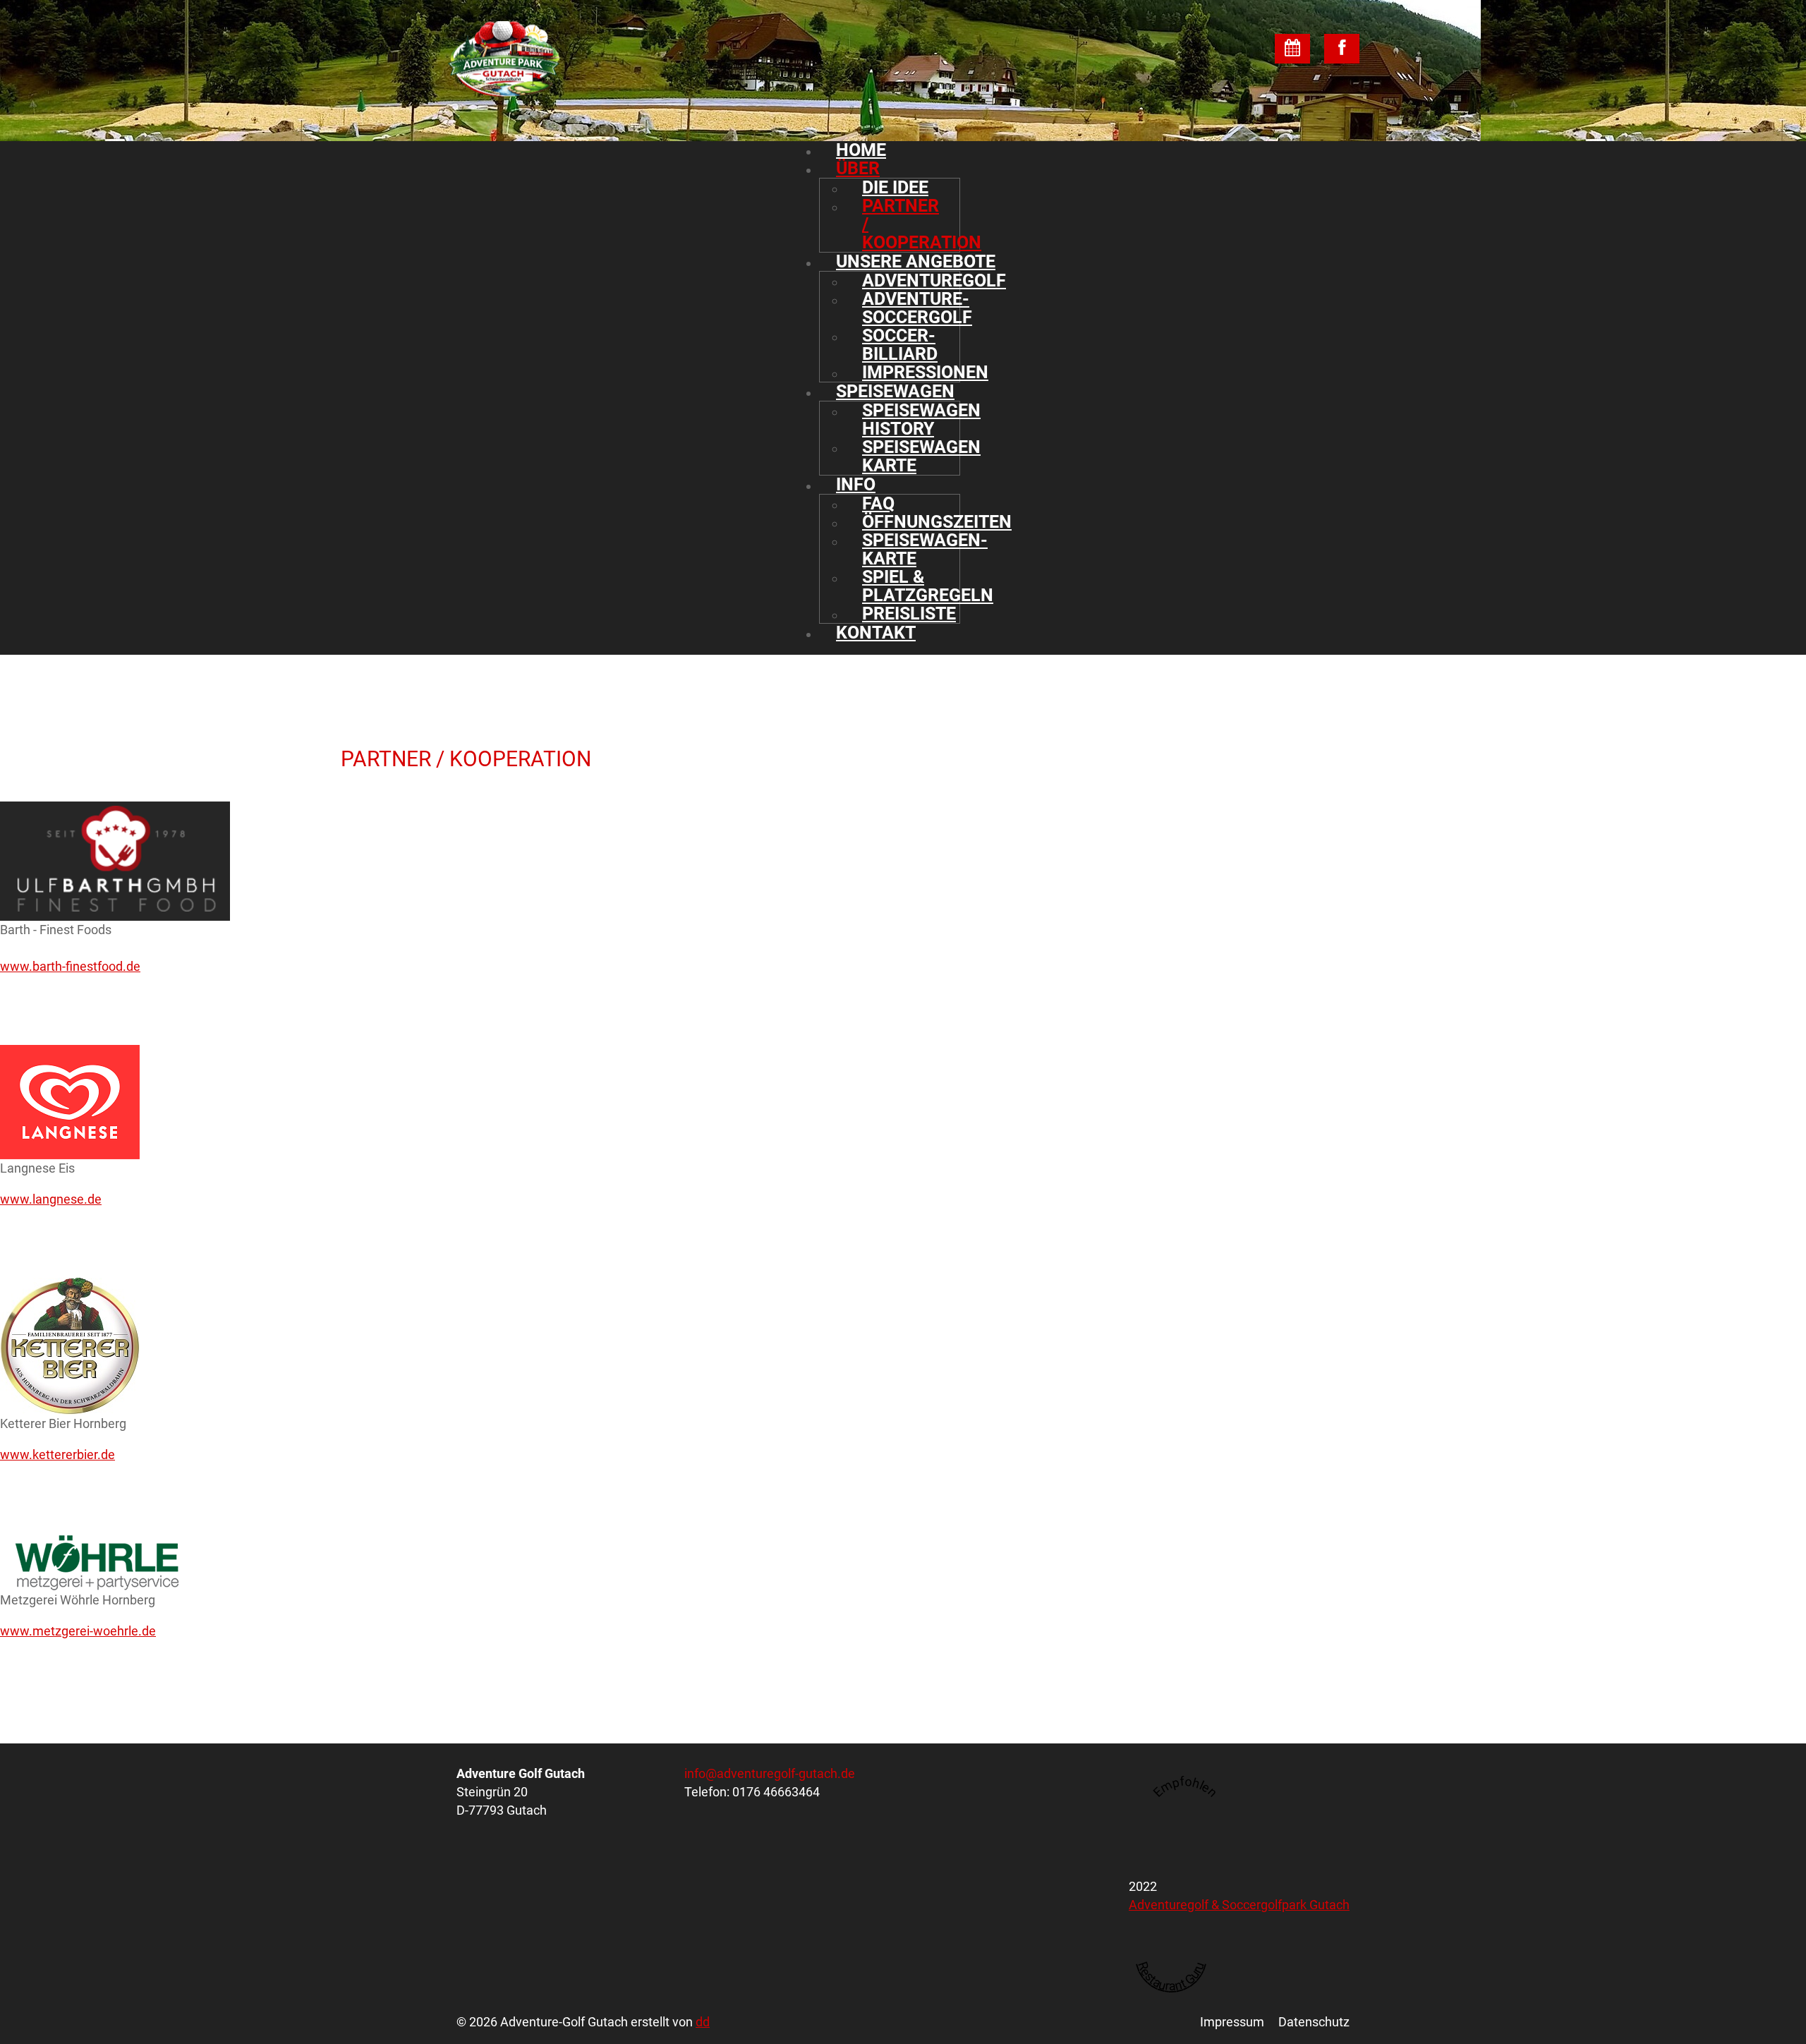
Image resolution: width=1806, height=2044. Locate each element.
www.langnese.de (51, 1199)
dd (703, 2022)
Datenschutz (1314, 2022)
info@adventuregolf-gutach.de (770, 1773)
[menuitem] (916, 150)
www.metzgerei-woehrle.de (78, 1631)
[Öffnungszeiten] (1292, 49)
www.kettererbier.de (57, 1455)
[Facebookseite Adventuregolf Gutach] (1342, 49)
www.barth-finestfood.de (70, 966)
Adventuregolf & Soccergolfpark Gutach (1239, 1905)
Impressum (1232, 2022)
